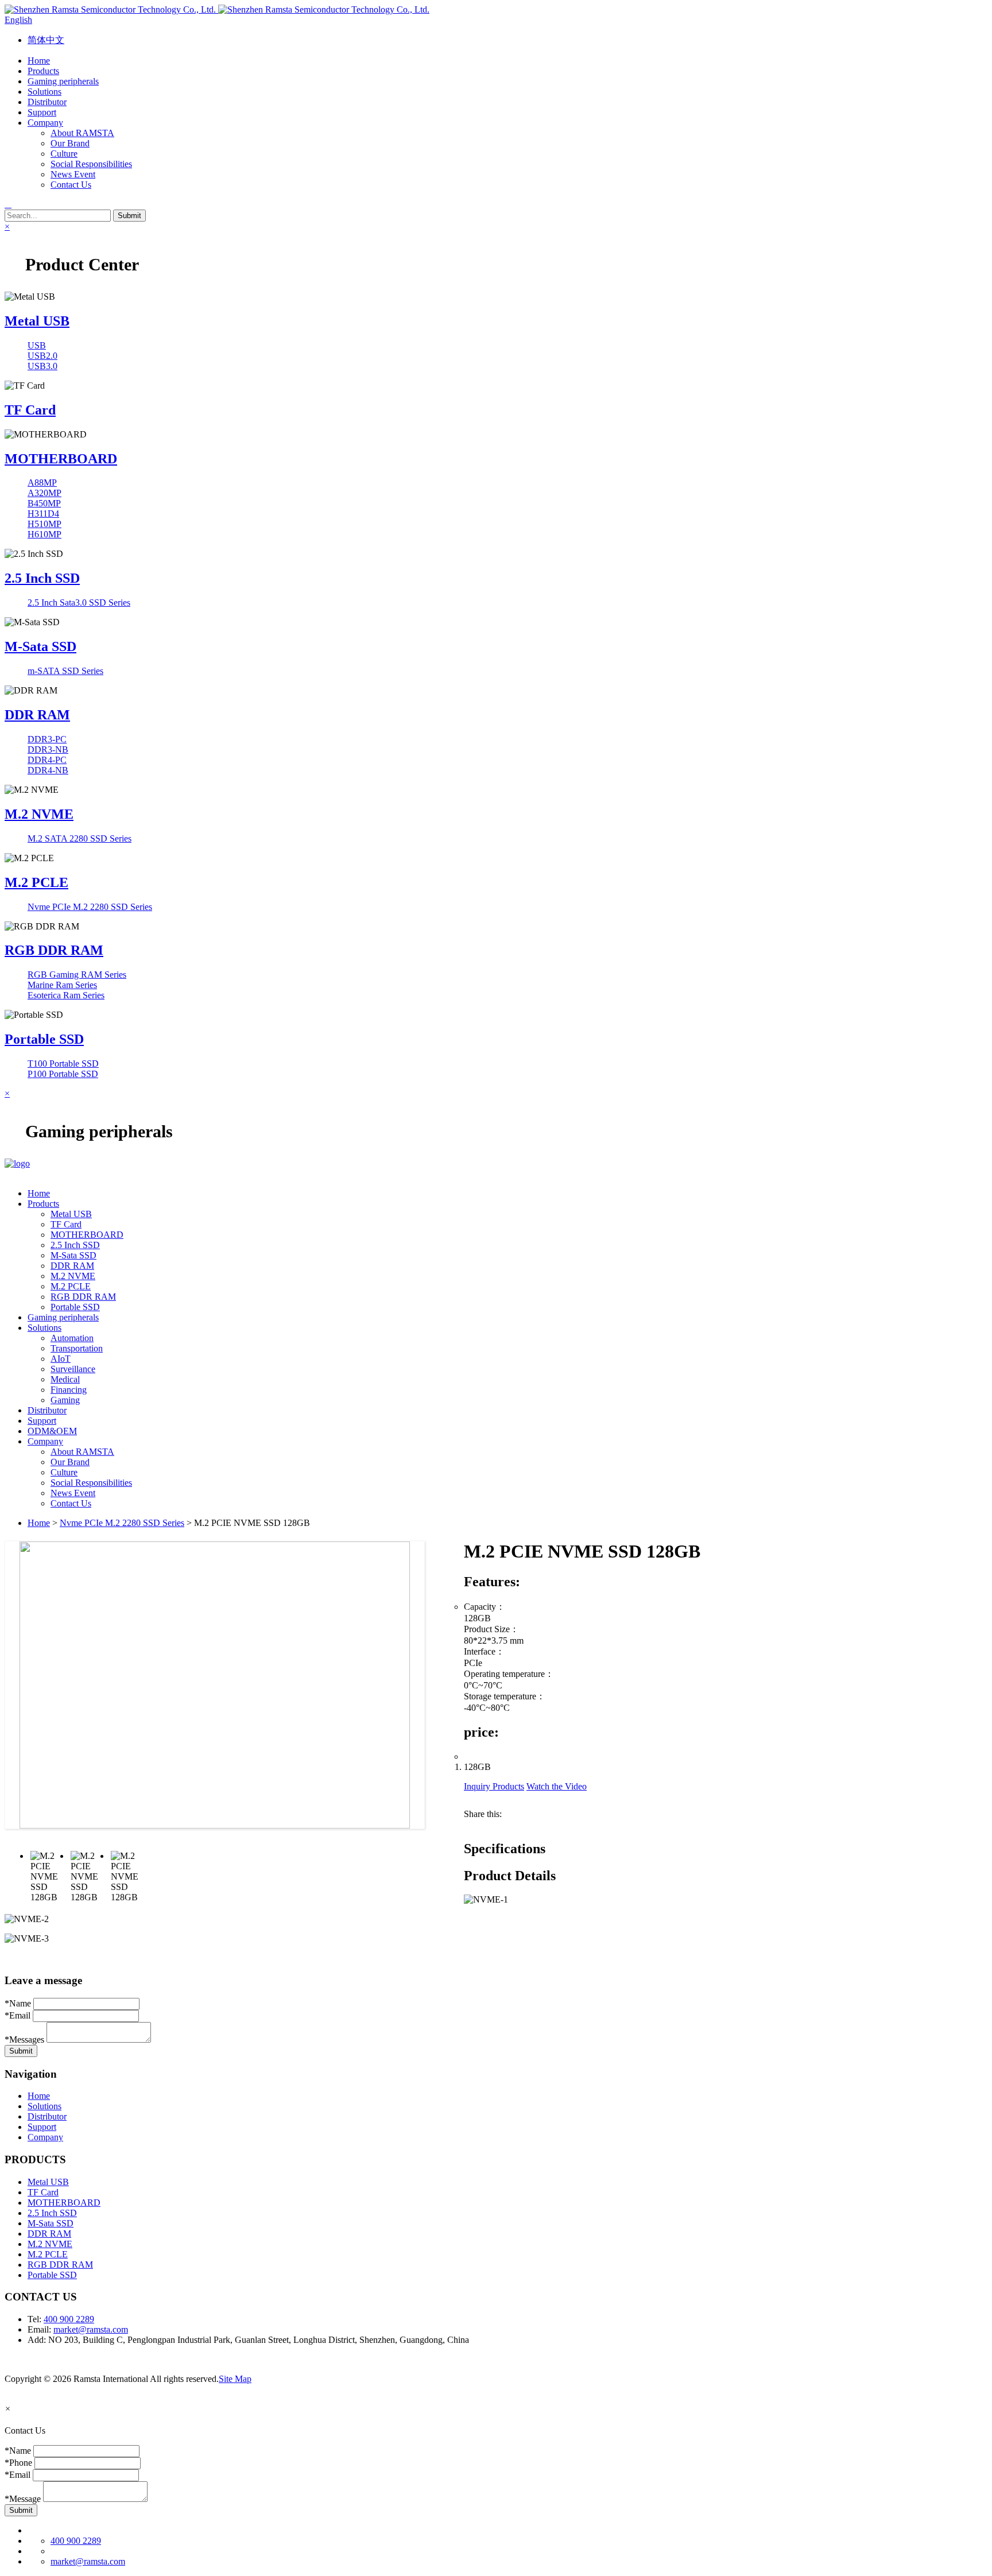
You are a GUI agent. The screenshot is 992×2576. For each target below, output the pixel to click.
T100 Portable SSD (63, 1064)
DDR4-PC (47, 760)
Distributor (47, 2116)
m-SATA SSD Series (65, 671)
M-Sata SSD (40, 646)
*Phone (18, 2463)
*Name (18, 2003)
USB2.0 (42, 356)
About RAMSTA (82, 133)
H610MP (44, 534)
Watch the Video (557, 1786)
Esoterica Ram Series (66, 995)
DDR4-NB (48, 770)
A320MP (44, 493)
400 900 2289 (69, 2319)
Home (39, 1523)
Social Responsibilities (91, 164)
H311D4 (43, 514)
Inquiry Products (494, 1786)
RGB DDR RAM (54, 950)
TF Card (30, 410)
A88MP (42, 483)
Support (42, 2127)
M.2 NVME (39, 814)
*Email (18, 2015)
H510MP (44, 524)
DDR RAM (37, 715)
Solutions (44, 2106)
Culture (64, 154)
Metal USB (37, 321)
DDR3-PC (47, 739)
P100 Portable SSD (63, 1074)
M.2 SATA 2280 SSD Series (80, 838)
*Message (23, 2499)
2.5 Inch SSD (42, 578)
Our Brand (70, 143)
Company (45, 2137)
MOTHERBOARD (61, 459)
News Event (73, 174)
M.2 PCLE (36, 882)
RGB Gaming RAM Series (77, 975)
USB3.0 (42, 366)
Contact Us (71, 185)
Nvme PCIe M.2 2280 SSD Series (90, 907)
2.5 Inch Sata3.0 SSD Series (79, 603)
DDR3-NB (48, 749)
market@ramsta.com (91, 2329)
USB (37, 345)
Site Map (235, 2379)
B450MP (44, 503)
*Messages (24, 2040)
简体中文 (46, 40)
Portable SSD (44, 1039)
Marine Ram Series (62, 985)
